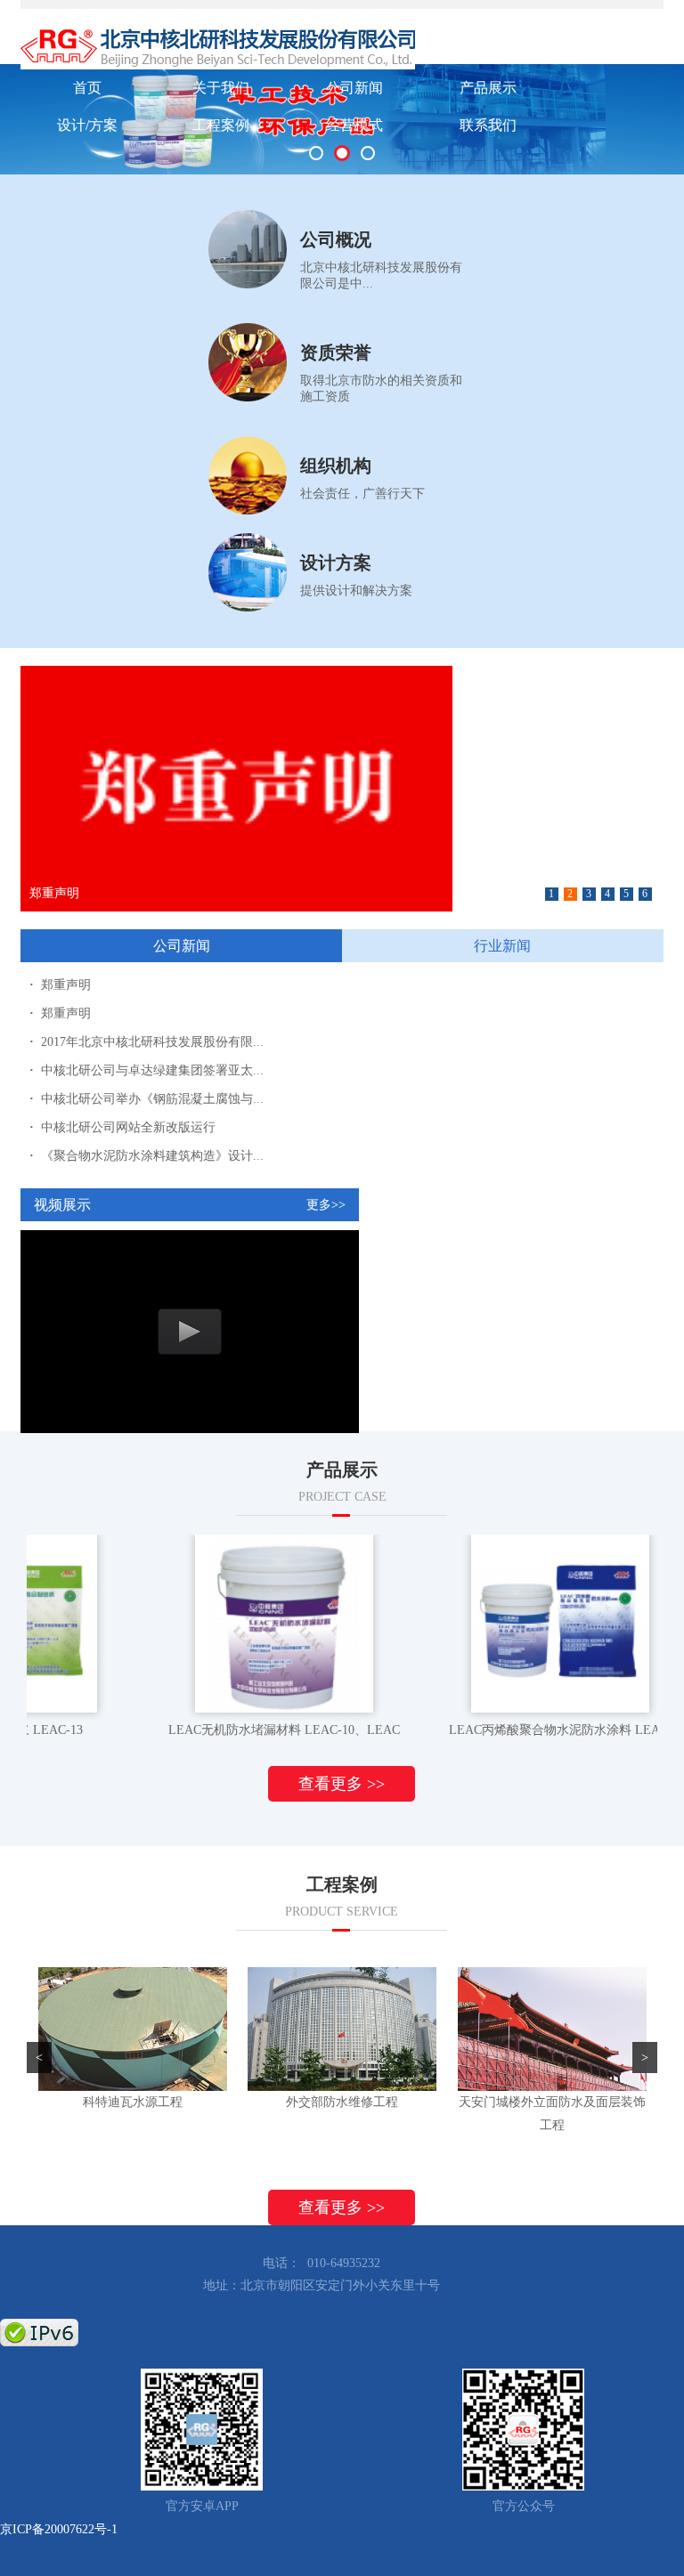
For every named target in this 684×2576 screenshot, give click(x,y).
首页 (87, 88)
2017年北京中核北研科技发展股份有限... (147, 1042)
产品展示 (488, 88)
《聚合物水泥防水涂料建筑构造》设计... (147, 1156)
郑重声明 (60, 985)
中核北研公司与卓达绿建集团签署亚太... (147, 1070)
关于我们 (221, 88)
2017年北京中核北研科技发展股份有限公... (147, 893)
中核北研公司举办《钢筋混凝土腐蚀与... (147, 1099)
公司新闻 (354, 88)
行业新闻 (502, 946)
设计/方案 (87, 125)
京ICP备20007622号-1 (59, 2529)
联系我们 (488, 125)
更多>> (326, 1205)
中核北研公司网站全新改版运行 (122, 1127)
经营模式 (354, 125)
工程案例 (221, 125)
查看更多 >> (342, 1784)
